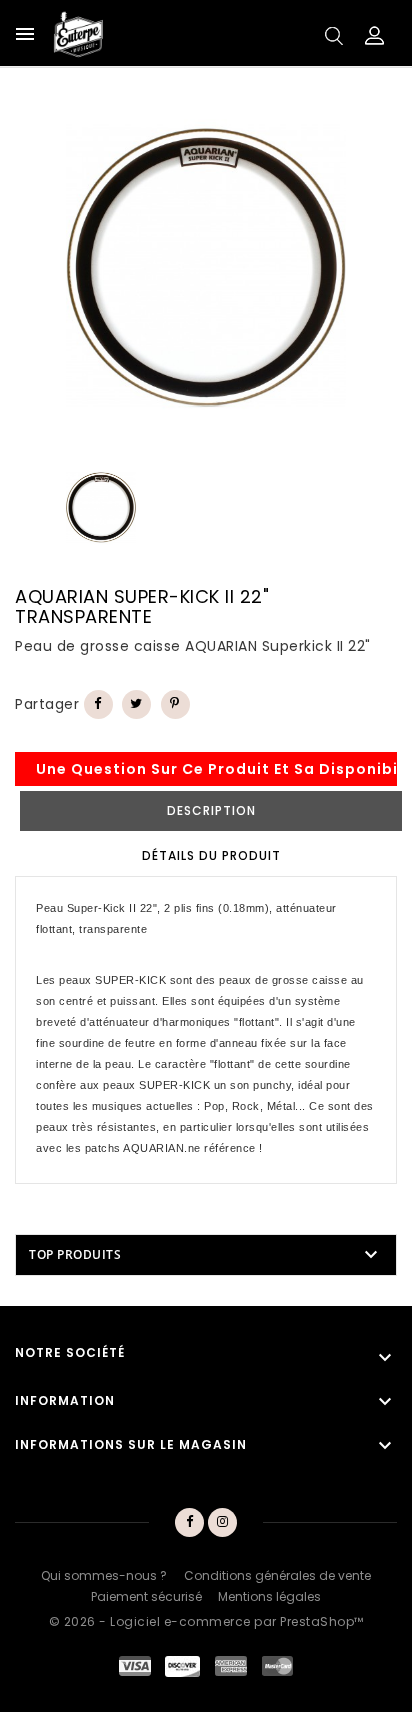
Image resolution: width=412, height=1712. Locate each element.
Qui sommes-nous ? (104, 1575)
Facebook (189, 1523)
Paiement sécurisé (146, 1596)
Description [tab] (211, 810)
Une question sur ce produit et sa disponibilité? (216, 769)
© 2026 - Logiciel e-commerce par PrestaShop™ (206, 1621)
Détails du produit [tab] (211, 855)
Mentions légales (269, 1596)
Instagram (223, 1523)
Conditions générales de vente (277, 1575)
